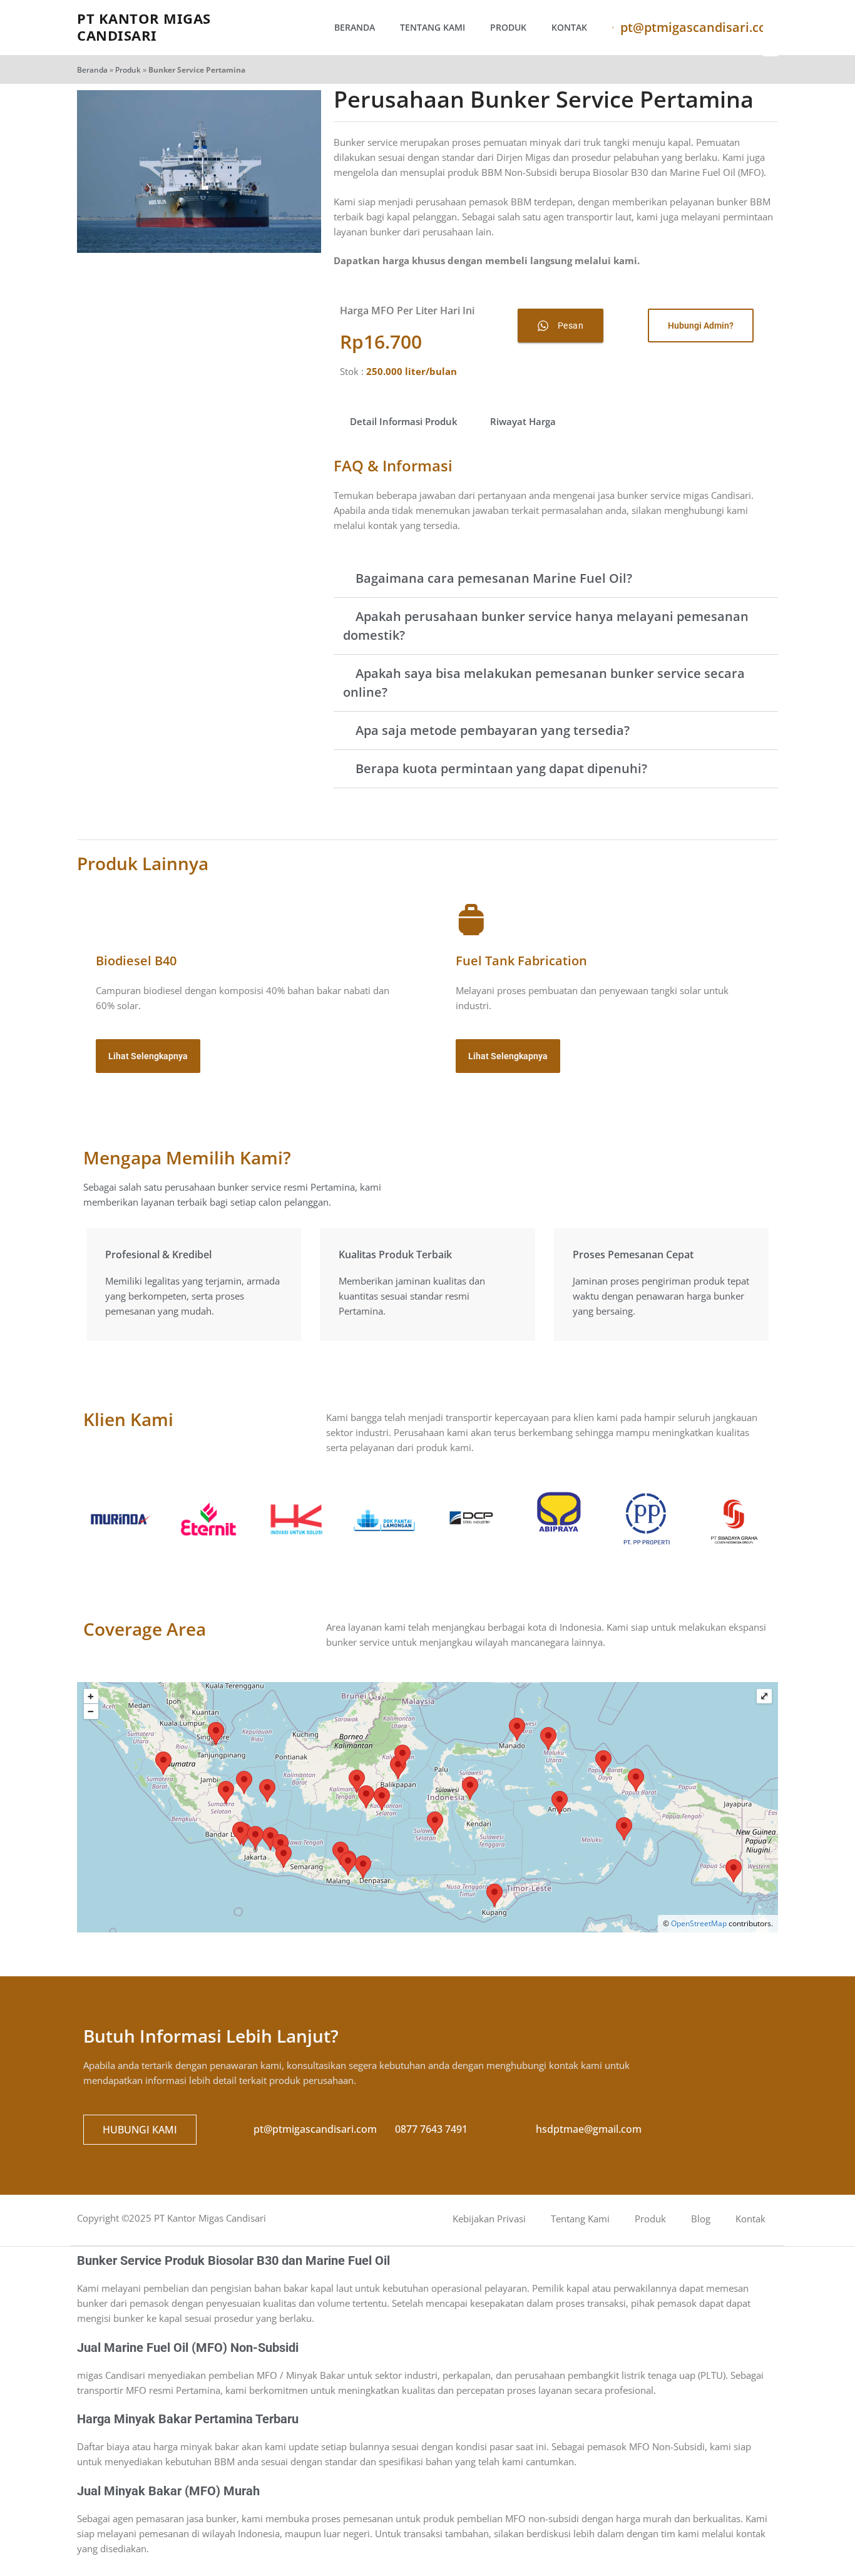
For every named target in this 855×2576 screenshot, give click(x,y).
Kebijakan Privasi (489, 2219)
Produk (508, 27)
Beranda (355, 27)
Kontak (569, 27)
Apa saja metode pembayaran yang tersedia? (493, 730)
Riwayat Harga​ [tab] (523, 421)
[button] (556, 579)
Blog (701, 2219)
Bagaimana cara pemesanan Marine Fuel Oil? (494, 578)
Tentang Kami (433, 27)
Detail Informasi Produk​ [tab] (404, 421)
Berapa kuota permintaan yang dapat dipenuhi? (501, 768)
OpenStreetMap (699, 1923)
